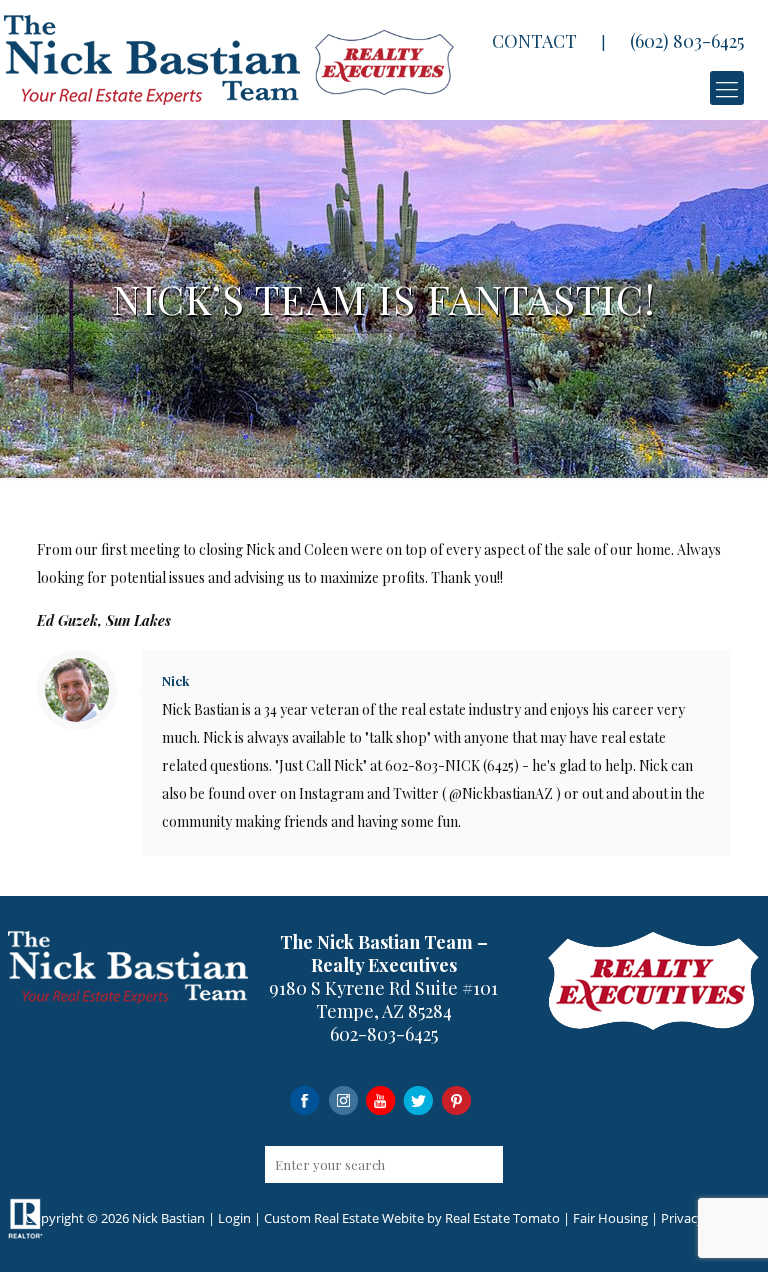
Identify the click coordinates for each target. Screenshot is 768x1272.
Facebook (304, 1099)
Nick (175, 680)
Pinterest (456, 1099)
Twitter (418, 1099)
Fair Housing (610, 1218)
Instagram (342, 1099)
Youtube (380, 1099)
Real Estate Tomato (502, 1218)
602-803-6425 (384, 1034)
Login (234, 1218)
